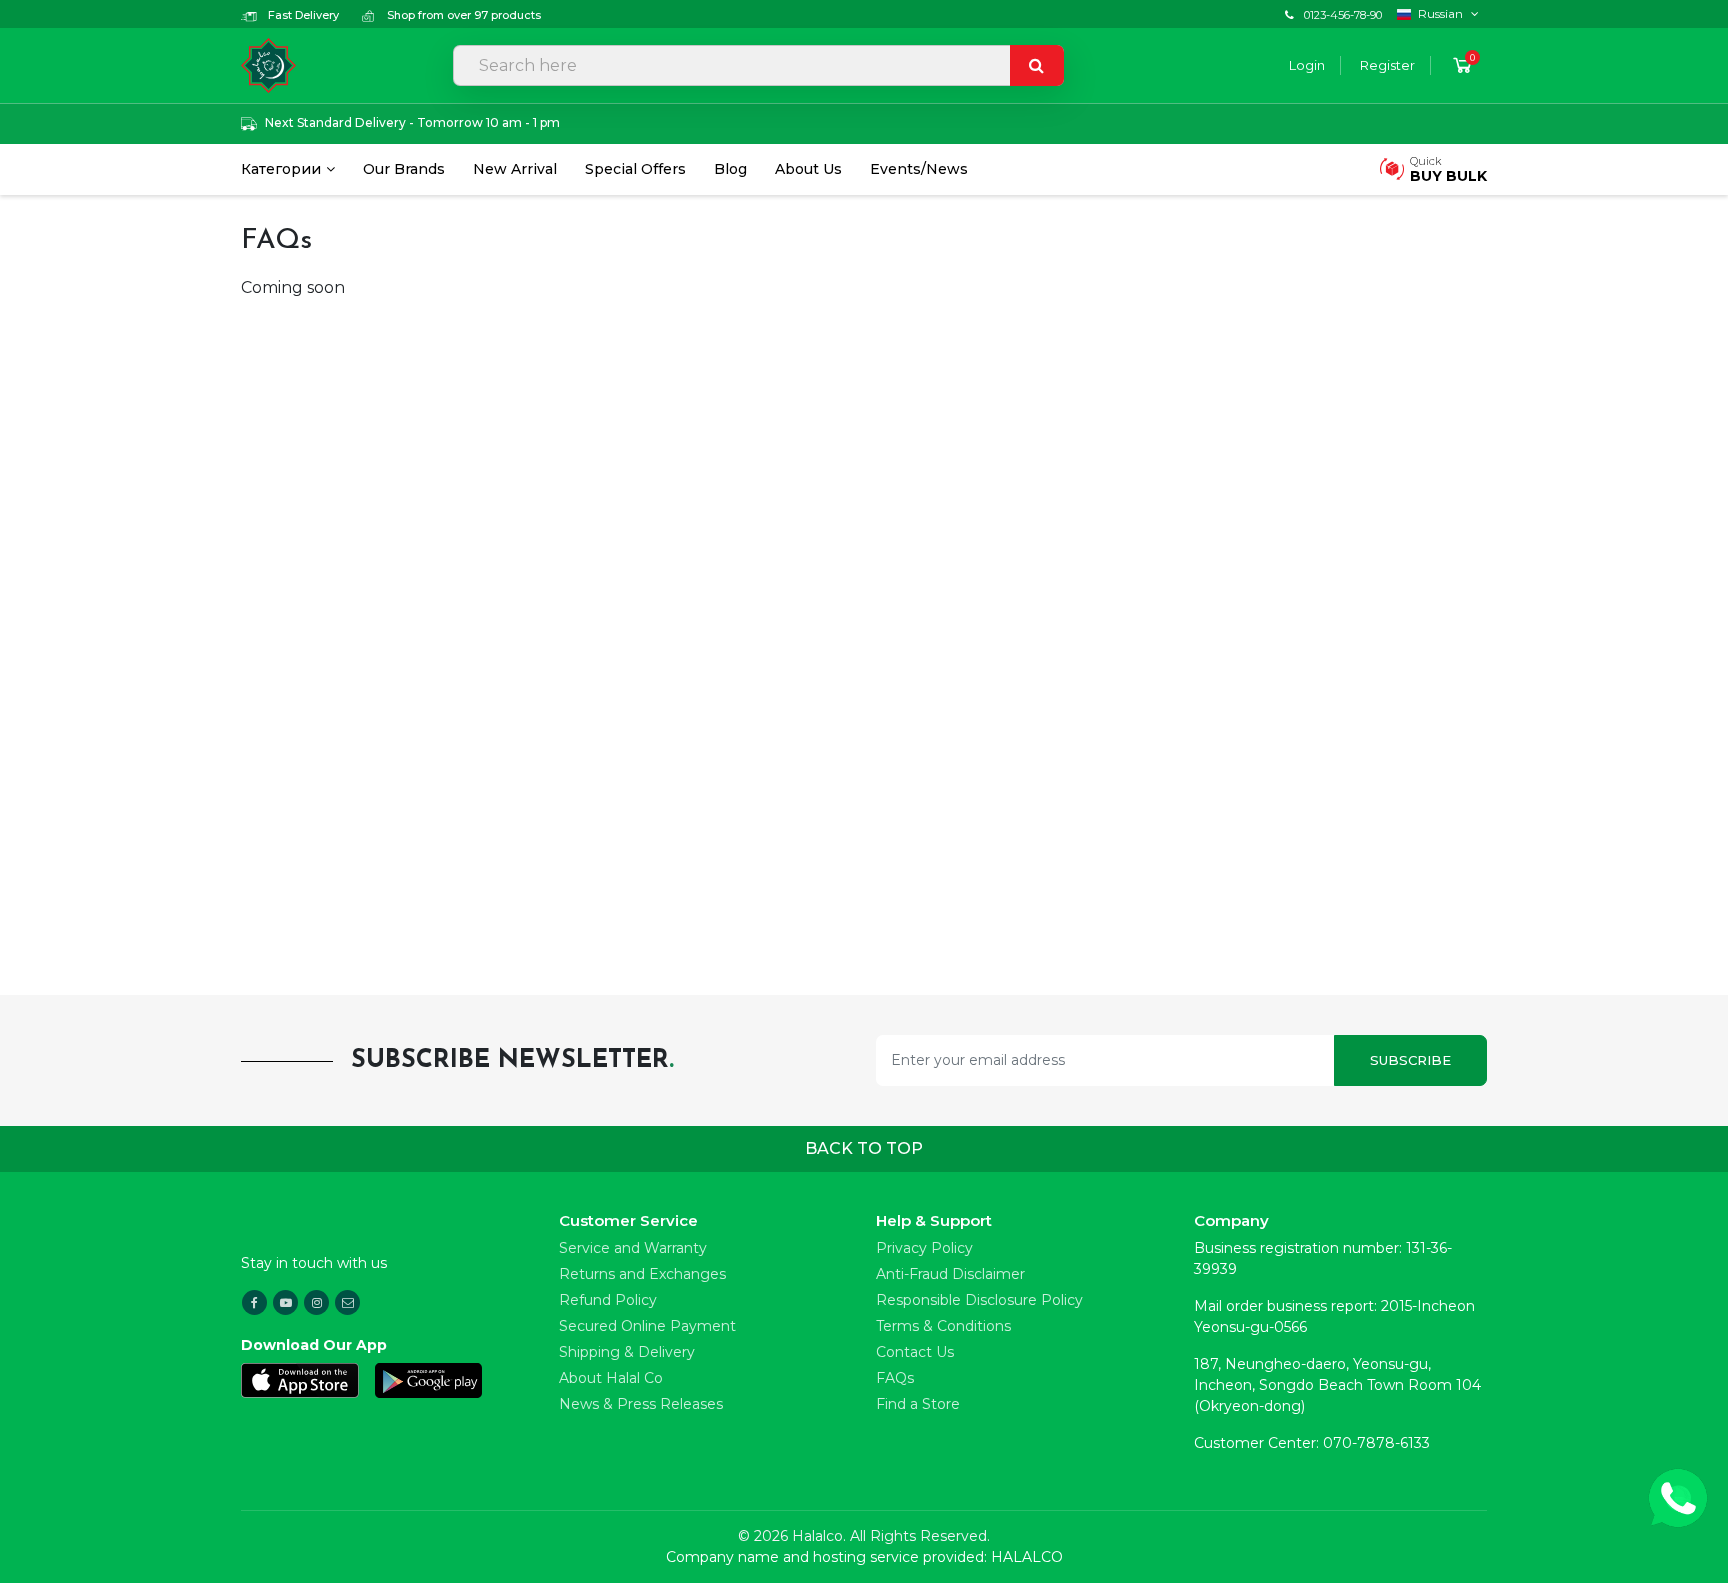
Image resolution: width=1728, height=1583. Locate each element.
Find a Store (918, 1404)
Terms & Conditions (943, 1326)
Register (1387, 65)
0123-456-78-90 (1343, 15)
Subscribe (1410, 1060)
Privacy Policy (924, 1248)
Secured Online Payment (647, 1326)
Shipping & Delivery (627, 1352)
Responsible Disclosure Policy (979, 1300)
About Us (808, 169)
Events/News (919, 169)
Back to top (864, 1148)
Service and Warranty (633, 1248)
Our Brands (404, 169)
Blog (730, 169)
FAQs (895, 1378)
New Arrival (515, 169)
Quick (1448, 169)
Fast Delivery (302, 15)
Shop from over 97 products (462, 15)
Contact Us (915, 1352)
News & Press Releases (641, 1404)
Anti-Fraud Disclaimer (950, 1274)
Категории (281, 169)
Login (1307, 65)
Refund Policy (608, 1300)
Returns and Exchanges (642, 1274)
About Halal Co (611, 1378)
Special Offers (635, 169)
